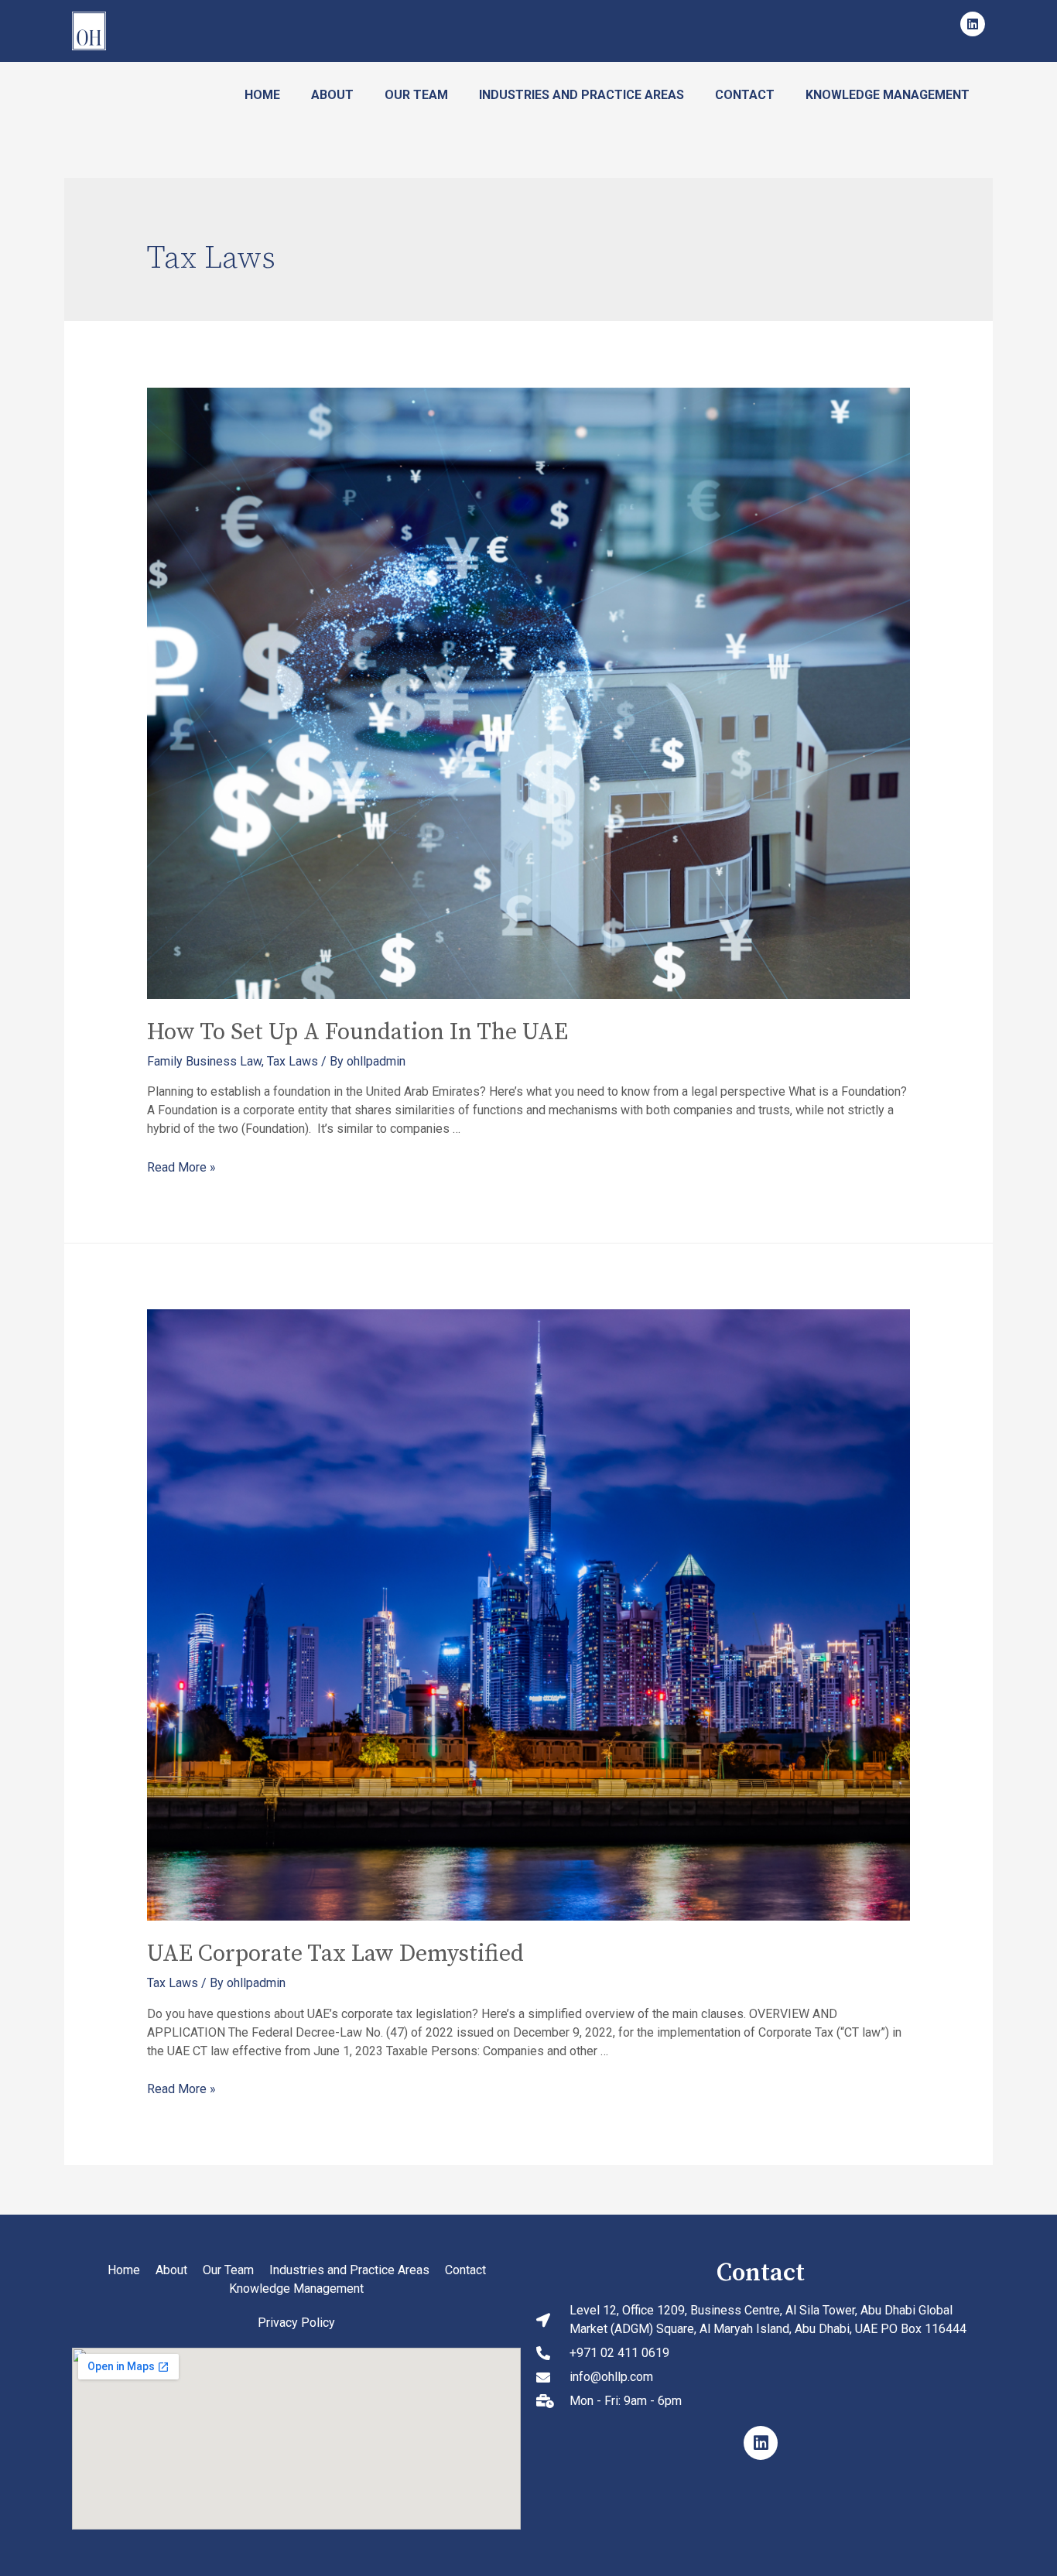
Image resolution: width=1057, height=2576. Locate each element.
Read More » (181, 1167)
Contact (745, 95)
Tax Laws (292, 1061)
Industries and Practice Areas (582, 95)
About (332, 95)
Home (262, 95)
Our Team (416, 95)
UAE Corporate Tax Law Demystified (335, 1954)
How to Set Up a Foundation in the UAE (357, 1032)
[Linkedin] (973, 24)
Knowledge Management (888, 95)
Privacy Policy (296, 2323)
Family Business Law (204, 1061)
